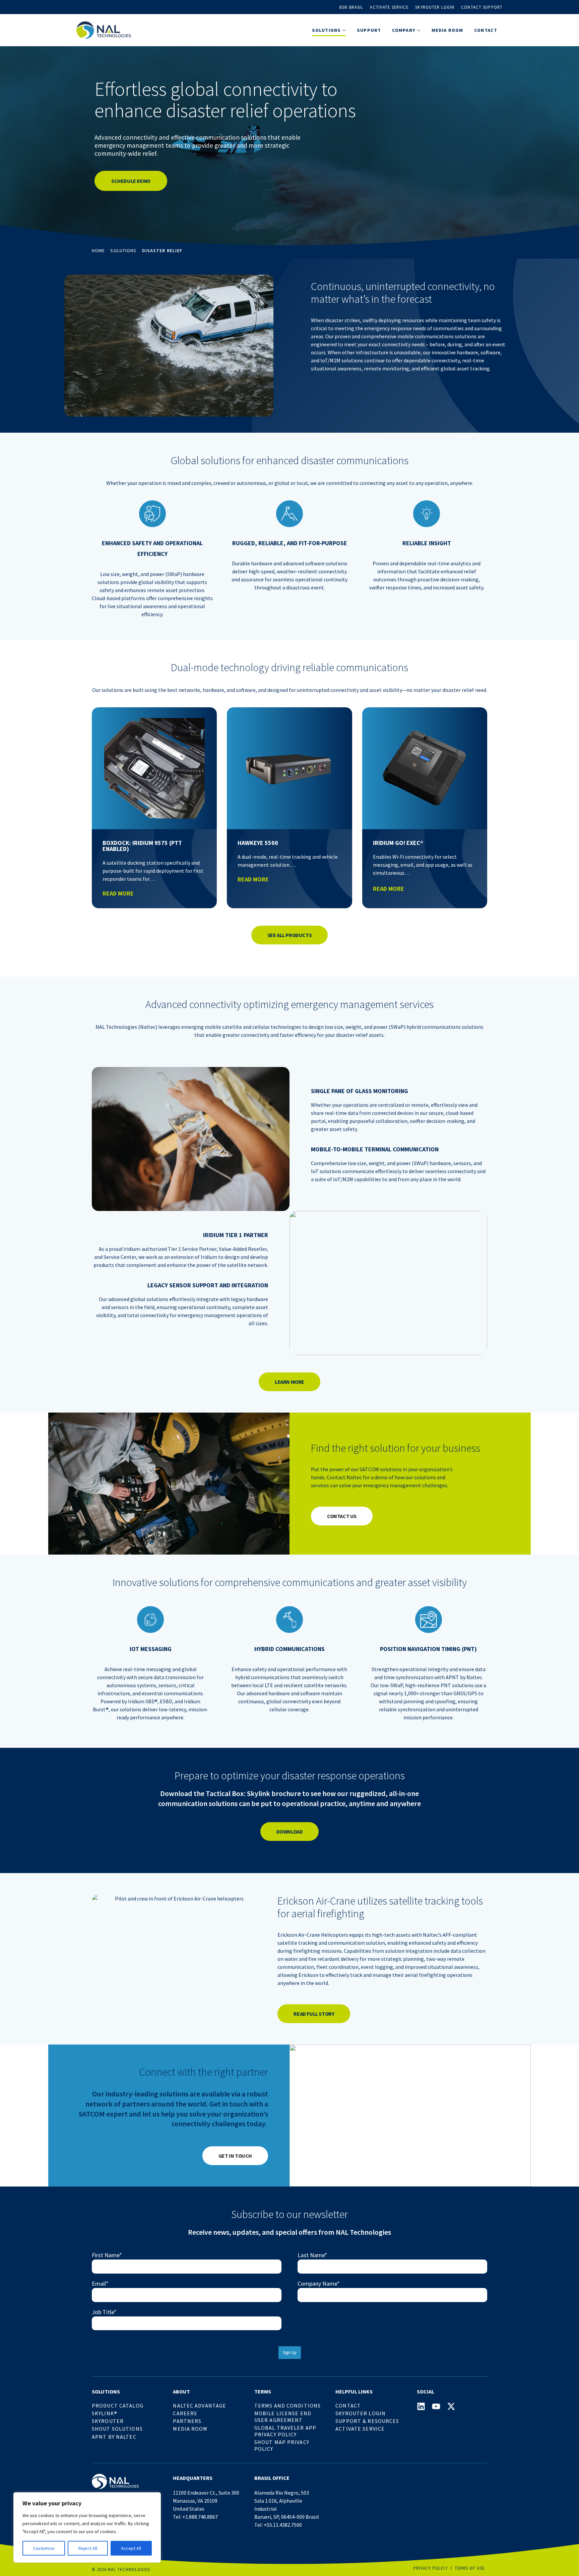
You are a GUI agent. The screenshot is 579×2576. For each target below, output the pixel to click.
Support (369, 30)
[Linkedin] (421, 2406)
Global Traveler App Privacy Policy (285, 2431)
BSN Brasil (351, 7)
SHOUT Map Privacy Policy (282, 2445)
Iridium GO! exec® (398, 843)
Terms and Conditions (287, 2406)
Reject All (88, 2548)
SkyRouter (108, 2421)
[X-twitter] (451, 2406)
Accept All (131, 2548)
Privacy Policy (431, 2568)
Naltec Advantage (200, 2406)
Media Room (447, 30)
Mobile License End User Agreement (283, 2417)
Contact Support (482, 7)
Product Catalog (118, 2406)
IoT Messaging (151, 1649)
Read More (118, 893)
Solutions (123, 251)
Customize (44, 2548)
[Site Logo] (104, 30)
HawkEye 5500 (258, 843)
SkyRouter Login (361, 2413)
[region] (87, 2527)
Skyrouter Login (435, 7)
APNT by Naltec (114, 2437)
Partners (187, 2421)
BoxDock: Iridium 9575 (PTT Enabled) (142, 846)
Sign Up (290, 2352)
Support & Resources (367, 2421)
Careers (185, 2413)
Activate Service (389, 7)
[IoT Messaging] (150, 1620)
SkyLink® (105, 2413)
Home (98, 251)
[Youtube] (436, 2406)
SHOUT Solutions (117, 2429)
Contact (486, 30)
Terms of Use (470, 2568)
